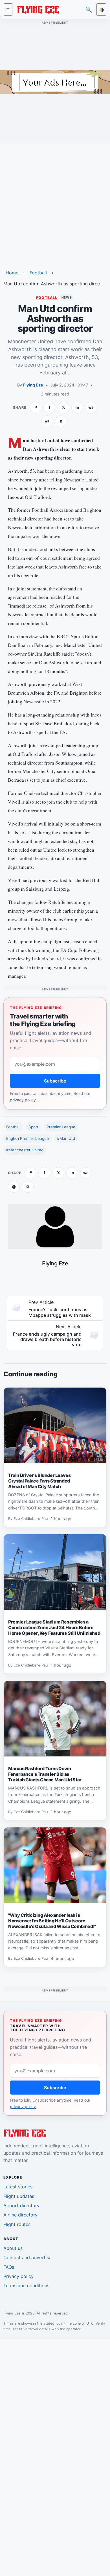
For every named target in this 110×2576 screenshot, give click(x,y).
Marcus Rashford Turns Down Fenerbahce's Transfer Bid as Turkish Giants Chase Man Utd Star (45, 1774)
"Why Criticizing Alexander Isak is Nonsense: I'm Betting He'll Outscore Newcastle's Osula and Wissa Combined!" (52, 1921)
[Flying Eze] (38, 9)
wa (91, 407)
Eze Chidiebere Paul (31, 1519)
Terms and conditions (26, 2286)
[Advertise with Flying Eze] (55, 82)
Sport (33, 1127)
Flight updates (19, 2196)
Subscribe (55, 1081)
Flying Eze (33, 385)
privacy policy (23, 1100)
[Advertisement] (55, 203)
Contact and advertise (27, 2257)
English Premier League (27, 1138)
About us (13, 2248)
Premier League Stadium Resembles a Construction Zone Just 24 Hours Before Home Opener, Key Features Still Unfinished (54, 1627)
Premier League (61, 1127)
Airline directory (20, 2215)
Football (38, 273)
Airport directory (21, 2206)
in (77, 407)
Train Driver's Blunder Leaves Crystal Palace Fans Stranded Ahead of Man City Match (39, 1481)
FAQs (9, 2267)
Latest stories (18, 2187)
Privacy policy (18, 2276)
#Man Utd (66, 1138)
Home (12, 273)
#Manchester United (25, 1150)
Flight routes (17, 2224)
